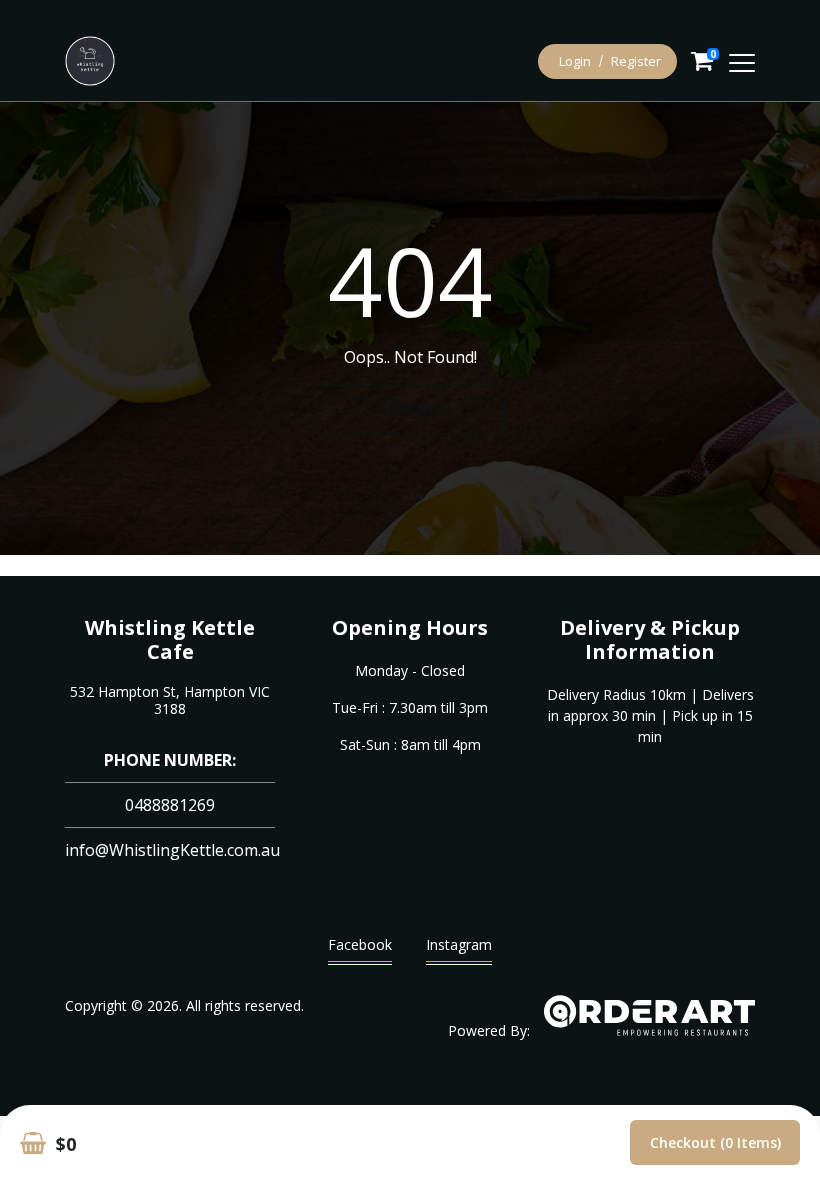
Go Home (410, 408)
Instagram (459, 944)
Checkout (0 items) (715, 1142)
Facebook (360, 944)
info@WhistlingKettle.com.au (172, 850)
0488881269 (170, 805)
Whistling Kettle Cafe (170, 639)
